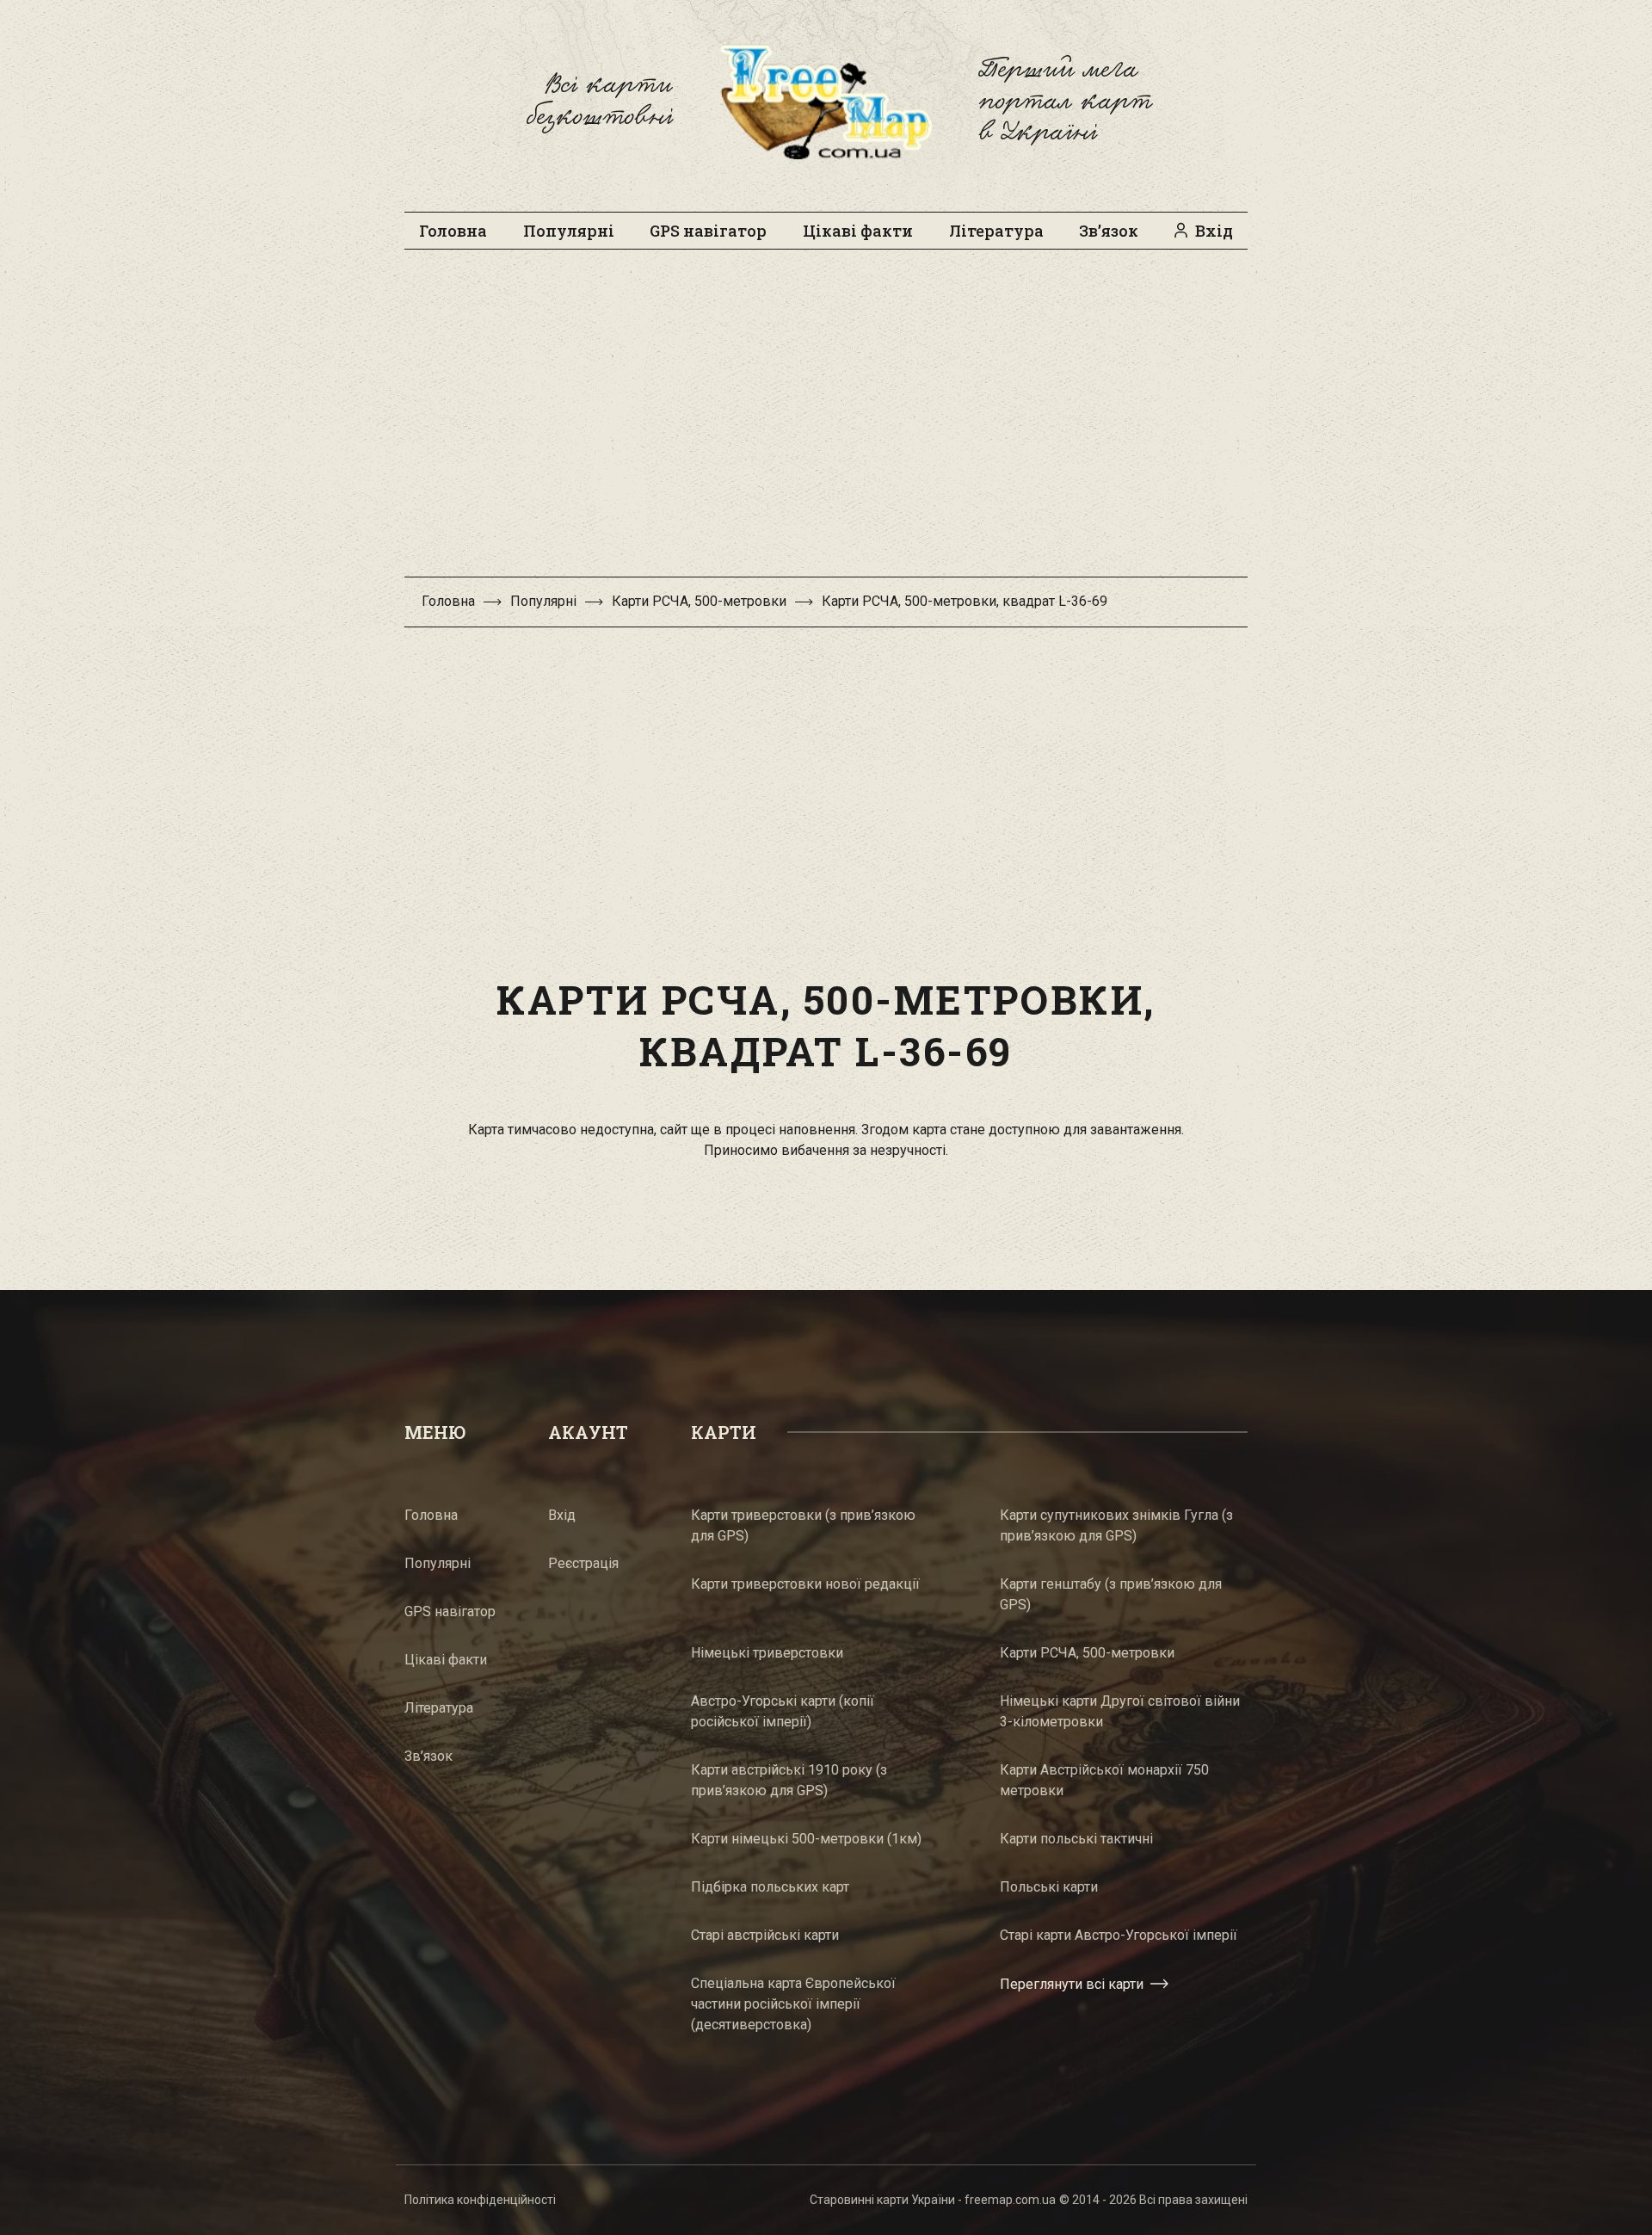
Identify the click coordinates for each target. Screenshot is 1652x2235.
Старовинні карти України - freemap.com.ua (933, 2200)
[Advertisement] (826, 422)
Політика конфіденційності (480, 2200)
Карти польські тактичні (1076, 1839)
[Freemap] (826, 102)
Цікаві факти (858, 231)
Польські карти (1049, 1887)
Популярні (569, 231)
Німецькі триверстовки (767, 1653)
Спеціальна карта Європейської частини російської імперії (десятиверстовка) (793, 2004)
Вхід (1214, 231)
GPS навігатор (708, 231)
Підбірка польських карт (770, 1887)
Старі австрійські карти (765, 1935)
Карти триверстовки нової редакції (805, 1584)
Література (996, 231)
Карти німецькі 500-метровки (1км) (806, 1839)
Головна (453, 231)
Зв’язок (1109, 231)
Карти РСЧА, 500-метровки (699, 601)
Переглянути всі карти (1072, 1984)
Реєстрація (583, 1563)
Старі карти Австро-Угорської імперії (1119, 1935)
